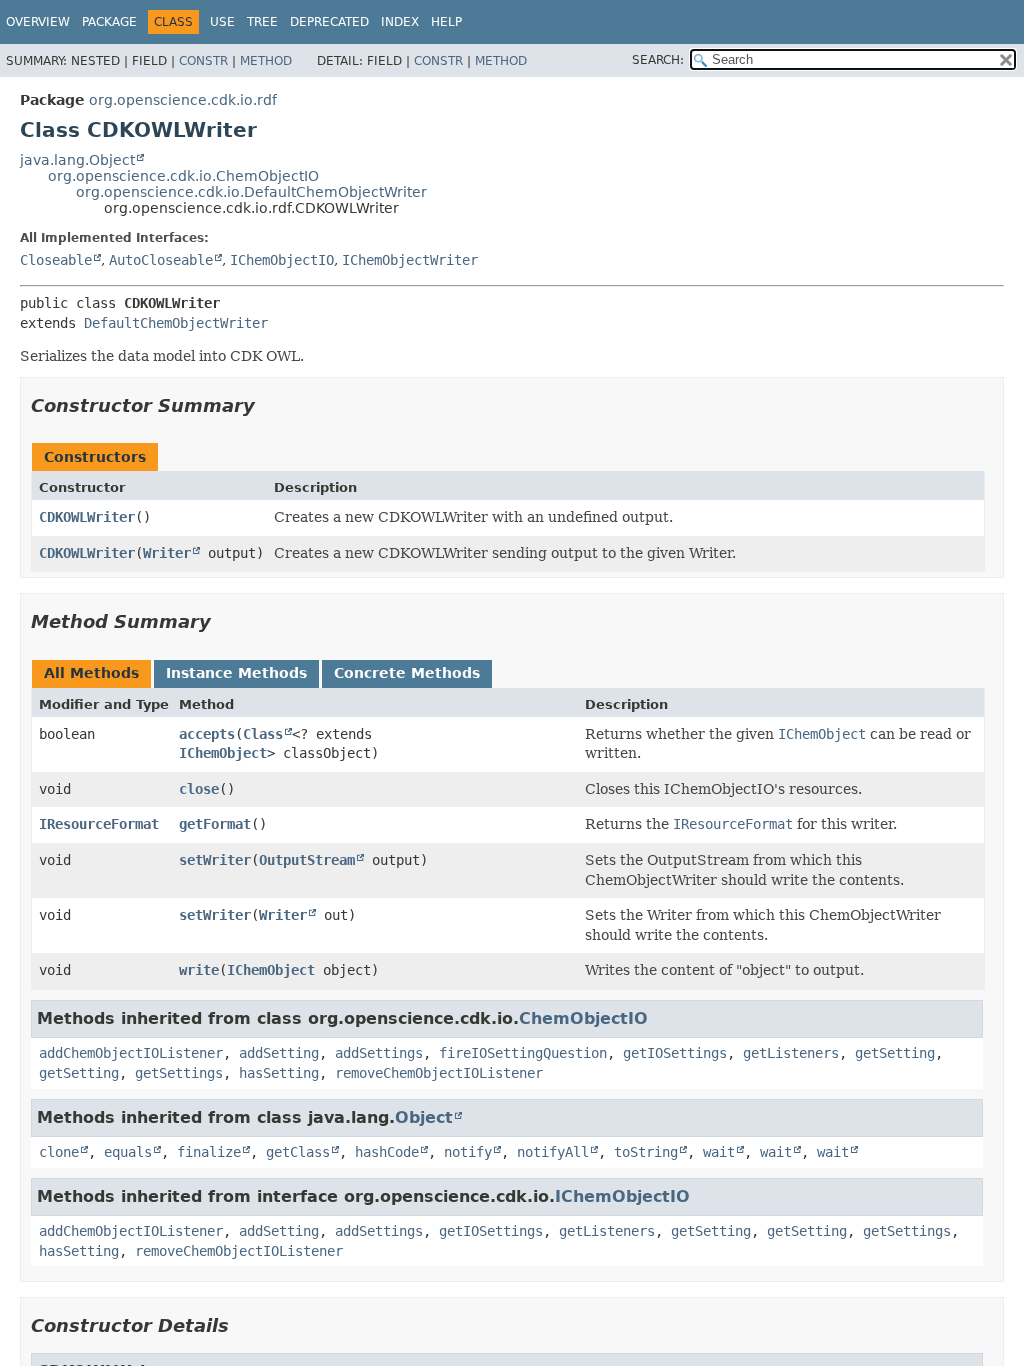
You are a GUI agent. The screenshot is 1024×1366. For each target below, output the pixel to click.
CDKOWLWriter (87, 517)
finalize (209, 1152)
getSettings (179, 1073)
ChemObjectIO (583, 1018)
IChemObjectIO (282, 260)
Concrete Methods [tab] (407, 673)
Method (266, 61)
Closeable (56, 260)
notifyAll (553, 1152)
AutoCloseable (161, 260)
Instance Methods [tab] (236, 673)
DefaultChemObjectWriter (176, 323)
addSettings (379, 1053)
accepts (207, 734)
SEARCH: (658, 60)
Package (109, 22)
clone (59, 1152)
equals (128, 1152)
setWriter (215, 860)
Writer (167, 553)
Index (400, 22)
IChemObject (223, 753)
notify (468, 1152)
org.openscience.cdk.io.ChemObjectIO (183, 176)
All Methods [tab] (91, 673)
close (199, 789)
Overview (38, 22)
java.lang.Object (77, 160)
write (199, 970)
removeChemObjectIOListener (439, 1073)
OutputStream (307, 860)
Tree (262, 22)
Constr (203, 61)
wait (719, 1152)
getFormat (215, 824)
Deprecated (329, 22)
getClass (298, 1152)
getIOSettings (675, 1053)
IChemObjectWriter (410, 260)
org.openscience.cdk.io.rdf (183, 100)
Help (446, 22)
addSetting (279, 1053)
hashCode (387, 1152)
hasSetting (279, 1073)
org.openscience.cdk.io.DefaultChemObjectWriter (251, 192)
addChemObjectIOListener (131, 1053)
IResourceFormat (99, 824)
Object (424, 1117)
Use (222, 22)
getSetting (895, 1053)
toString (646, 1152)
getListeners (791, 1053)
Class (263, 734)
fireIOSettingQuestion (523, 1053)
